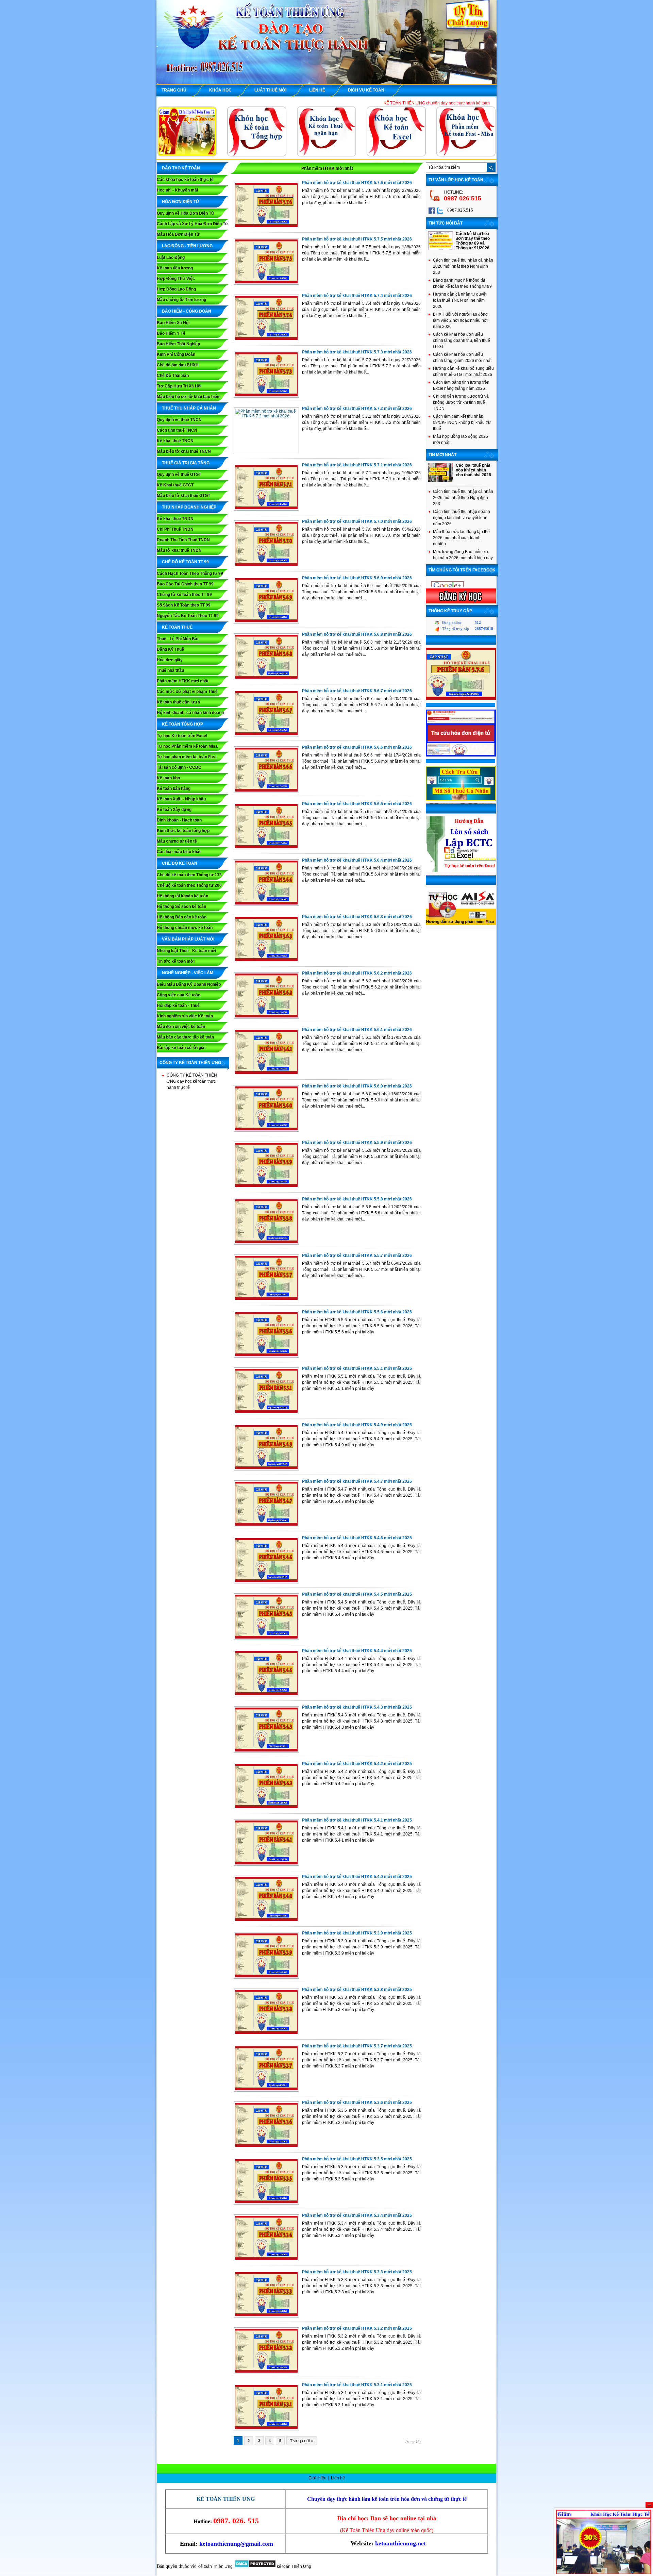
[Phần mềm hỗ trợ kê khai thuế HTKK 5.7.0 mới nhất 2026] (266, 565)
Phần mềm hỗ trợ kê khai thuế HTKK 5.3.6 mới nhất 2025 (357, 2103)
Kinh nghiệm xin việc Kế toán (185, 1016)
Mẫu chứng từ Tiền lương (181, 300)
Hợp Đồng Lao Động (176, 289)
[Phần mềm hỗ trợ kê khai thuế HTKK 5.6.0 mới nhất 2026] (266, 1130)
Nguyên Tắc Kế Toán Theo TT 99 (188, 616)
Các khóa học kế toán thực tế (185, 180)
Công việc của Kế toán (179, 995)
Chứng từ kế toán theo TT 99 (184, 595)
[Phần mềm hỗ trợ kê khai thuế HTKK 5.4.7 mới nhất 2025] (266, 1525)
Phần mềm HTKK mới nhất (183, 681)
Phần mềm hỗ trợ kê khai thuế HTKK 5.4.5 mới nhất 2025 (357, 1594)
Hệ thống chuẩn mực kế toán (185, 928)
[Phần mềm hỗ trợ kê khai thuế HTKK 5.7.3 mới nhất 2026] (266, 396)
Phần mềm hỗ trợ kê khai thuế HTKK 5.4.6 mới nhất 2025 (357, 1538)
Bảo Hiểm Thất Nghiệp (178, 344)
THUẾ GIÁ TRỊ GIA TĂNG (186, 463)
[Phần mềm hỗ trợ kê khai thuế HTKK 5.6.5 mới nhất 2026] (266, 848)
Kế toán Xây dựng (174, 810)
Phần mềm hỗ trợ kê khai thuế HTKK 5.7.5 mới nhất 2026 (357, 239)
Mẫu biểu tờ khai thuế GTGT (183, 496)
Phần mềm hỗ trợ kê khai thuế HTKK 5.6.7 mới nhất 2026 (357, 691)
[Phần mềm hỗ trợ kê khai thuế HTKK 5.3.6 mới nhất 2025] (266, 2146)
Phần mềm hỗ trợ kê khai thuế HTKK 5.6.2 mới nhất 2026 (357, 973)
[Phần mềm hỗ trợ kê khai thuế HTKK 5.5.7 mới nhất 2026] (266, 1299)
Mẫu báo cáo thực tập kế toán (185, 1037)
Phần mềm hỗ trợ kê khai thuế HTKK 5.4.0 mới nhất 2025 (357, 1877)
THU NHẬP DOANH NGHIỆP (189, 507)
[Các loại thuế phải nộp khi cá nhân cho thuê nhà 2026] (441, 480)
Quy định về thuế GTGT (179, 475)
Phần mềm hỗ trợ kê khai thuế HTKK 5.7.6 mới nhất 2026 (357, 183)
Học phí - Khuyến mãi (177, 190)
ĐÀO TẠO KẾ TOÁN (181, 168)
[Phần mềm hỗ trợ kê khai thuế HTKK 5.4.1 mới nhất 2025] (266, 1864)
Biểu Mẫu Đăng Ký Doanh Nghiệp (189, 984)
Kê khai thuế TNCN (175, 441)
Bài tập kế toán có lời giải (181, 1048)
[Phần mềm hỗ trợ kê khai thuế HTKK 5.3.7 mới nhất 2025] (266, 2090)
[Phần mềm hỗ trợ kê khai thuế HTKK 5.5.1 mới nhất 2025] (266, 1412)
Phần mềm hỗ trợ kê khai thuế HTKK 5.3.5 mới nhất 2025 (357, 2159)
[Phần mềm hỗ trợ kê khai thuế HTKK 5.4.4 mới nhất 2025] (266, 1695)
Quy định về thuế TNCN (179, 420)
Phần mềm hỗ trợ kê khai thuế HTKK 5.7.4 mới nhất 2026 (357, 296)
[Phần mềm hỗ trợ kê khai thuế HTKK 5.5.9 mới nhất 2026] (266, 1186)
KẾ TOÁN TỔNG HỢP (182, 724)
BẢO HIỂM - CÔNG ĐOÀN (187, 311)
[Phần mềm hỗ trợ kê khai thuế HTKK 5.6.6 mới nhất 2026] (266, 791)
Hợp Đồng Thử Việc (176, 279)
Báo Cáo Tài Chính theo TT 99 (185, 584)
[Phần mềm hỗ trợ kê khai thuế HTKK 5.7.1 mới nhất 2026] (266, 509)
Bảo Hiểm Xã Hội (173, 323)
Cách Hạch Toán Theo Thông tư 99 (190, 574)
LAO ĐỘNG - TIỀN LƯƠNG (187, 246)
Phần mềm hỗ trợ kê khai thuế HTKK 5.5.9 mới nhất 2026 (357, 1143)
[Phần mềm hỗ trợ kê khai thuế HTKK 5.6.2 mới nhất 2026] (266, 1017)
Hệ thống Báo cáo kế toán (182, 917)
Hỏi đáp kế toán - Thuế (178, 1006)
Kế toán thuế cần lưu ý (179, 702)
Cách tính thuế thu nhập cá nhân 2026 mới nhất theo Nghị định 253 (463, 266)
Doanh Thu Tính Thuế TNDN (183, 540)
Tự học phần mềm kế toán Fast (187, 757)
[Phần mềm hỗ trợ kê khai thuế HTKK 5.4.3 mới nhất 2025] (266, 1751)
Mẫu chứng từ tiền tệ (177, 841)
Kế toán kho (168, 778)
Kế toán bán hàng (174, 788)
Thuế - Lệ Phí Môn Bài (178, 639)
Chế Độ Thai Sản (173, 376)
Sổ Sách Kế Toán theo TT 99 (184, 605)
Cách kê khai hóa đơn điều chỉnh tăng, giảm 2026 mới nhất (462, 358)
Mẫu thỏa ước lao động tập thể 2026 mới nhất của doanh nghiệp (461, 538)
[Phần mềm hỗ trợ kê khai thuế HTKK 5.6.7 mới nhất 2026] (266, 735)
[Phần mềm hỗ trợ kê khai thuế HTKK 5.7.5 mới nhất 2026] (266, 283)
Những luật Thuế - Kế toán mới (186, 951)
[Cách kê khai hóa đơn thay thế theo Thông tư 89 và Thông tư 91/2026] (441, 249)
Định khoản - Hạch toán (179, 820)
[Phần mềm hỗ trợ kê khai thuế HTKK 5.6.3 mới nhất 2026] (266, 961)
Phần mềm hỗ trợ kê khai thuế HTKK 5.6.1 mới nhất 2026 (357, 1030)
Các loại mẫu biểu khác (179, 852)
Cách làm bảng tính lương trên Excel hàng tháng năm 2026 (461, 385)
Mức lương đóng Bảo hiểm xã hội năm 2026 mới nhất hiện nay (463, 555)
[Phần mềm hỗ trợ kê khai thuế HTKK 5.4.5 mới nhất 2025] (266, 1638)
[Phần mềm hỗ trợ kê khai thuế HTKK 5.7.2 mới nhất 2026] (266, 416)
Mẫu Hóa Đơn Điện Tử (178, 234)
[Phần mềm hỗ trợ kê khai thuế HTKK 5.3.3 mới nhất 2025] (266, 2316)
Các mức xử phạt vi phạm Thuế (187, 692)
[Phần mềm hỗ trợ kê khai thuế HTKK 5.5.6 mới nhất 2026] (266, 1356)
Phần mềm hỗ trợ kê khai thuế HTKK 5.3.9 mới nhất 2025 (357, 1933)
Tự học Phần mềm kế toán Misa (187, 746)
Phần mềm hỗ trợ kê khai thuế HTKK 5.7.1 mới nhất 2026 (357, 465)
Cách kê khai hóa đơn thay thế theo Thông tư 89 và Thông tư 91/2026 (473, 241)
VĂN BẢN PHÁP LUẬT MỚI (188, 939)
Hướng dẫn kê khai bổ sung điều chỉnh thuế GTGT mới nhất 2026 (463, 371)
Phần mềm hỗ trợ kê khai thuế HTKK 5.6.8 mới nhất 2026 (357, 634)
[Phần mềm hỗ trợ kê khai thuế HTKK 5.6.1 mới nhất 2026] (266, 1074)
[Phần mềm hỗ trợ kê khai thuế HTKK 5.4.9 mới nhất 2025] (266, 1469)
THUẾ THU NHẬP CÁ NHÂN (189, 408)
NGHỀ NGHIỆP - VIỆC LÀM (188, 973)
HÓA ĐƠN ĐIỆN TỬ (181, 202)
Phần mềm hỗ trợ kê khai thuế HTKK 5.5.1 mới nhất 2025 (357, 1368)
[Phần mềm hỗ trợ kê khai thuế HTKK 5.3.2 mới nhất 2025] (266, 2372)
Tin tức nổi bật (446, 223)
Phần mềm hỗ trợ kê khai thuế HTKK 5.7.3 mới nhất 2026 (357, 352)
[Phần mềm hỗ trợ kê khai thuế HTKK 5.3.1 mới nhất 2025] (266, 2429)
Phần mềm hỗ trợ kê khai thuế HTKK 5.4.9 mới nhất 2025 (357, 1425)
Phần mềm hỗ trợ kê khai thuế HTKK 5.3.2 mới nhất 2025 (357, 2328)
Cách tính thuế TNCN (177, 430)
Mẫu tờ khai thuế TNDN (179, 550)
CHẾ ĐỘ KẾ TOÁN (180, 863)
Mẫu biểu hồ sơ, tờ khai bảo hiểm (189, 397)
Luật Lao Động (171, 257)
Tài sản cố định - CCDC (179, 767)
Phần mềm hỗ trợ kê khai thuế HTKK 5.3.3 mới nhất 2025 (357, 2272)
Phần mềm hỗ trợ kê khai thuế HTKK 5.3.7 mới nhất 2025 (357, 2046)
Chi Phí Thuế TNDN (175, 529)
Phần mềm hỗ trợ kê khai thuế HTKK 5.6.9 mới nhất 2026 (357, 578)
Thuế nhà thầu (170, 670)
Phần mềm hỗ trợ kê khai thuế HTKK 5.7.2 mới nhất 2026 (357, 409)
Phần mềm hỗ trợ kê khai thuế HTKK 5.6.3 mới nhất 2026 (357, 917)
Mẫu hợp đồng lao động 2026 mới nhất (461, 439)
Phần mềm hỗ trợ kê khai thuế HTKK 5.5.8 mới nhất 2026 (357, 1199)
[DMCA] (255, 2566)
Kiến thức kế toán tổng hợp (183, 831)
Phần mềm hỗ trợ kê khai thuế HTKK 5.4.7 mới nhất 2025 (357, 1481)
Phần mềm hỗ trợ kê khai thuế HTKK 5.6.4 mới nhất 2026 (357, 860)
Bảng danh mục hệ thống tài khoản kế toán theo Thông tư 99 (462, 283)
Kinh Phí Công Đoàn (176, 354)
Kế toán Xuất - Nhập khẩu (181, 799)
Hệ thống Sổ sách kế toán (181, 907)
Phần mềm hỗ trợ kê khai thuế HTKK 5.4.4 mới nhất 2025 (357, 1651)
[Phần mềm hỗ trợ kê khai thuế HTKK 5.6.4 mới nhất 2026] (266, 904)
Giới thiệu (318, 2478)
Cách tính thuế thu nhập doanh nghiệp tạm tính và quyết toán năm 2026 (462, 518)
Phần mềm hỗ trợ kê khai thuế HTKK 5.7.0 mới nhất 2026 (357, 521)
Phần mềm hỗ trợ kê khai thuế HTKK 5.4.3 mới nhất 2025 (357, 1707)
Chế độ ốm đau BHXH (178, 365)
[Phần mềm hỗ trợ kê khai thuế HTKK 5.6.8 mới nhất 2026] (266, 678)
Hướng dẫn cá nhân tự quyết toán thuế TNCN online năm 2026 (460, 300)
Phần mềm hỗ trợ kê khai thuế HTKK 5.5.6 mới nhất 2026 (357, 1312)
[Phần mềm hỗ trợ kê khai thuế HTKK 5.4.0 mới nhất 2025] (266, 1921)
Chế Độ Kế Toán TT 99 (185, 562)
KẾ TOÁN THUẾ (177, 627)
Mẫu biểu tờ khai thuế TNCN (184, 451)
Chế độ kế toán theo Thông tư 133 (189, 875)
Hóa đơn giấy (170, 660)
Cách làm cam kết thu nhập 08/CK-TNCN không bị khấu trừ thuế (462, 422)
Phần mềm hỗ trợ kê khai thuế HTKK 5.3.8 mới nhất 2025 (357, 1990)
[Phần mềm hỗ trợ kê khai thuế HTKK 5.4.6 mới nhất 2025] (266, 1582)
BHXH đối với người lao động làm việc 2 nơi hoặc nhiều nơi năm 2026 (460, 320)
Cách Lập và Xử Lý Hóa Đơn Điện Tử (192, 224)
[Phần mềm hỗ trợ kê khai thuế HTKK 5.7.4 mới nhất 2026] (266, 339)
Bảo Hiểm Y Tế (171, 333)
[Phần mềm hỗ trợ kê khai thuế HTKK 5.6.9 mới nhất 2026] (266, 622)
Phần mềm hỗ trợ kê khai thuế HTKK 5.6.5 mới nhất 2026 (357, 804)
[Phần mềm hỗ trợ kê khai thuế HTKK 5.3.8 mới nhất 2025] (266, 2033)
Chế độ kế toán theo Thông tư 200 (189, 885)
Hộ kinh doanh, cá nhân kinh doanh (190, 713)
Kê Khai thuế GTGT (175, 485)
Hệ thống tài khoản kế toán (182, 896)
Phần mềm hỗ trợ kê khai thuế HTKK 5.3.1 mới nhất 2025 (357, 2385)
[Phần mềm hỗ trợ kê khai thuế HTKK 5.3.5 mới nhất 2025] (266, 2203)
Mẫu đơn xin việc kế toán (181, 1027)
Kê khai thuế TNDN (175, 519)
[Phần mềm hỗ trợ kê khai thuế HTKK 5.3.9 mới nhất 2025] (266, 1977)
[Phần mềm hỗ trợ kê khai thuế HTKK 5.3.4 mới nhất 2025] (266, 2259)
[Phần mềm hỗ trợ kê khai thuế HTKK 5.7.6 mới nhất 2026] (266, 227)
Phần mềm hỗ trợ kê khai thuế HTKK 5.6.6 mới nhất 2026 (357, 747)
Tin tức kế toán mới (176, 961)
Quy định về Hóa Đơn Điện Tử (186, 213)
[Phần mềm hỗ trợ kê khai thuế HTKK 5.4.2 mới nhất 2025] (266, 1808)
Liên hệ (338, 2478)
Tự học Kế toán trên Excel (182, 736)
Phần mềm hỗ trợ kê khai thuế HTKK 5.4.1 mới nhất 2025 (357, 1820)
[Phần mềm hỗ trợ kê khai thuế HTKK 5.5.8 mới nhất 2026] (266, 1243)
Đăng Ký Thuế (170, 649)
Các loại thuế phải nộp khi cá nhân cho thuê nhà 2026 (473, 470)
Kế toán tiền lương (175, 268)
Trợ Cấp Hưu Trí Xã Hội (179, 386)
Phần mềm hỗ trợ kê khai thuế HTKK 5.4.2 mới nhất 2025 (357, 1764)
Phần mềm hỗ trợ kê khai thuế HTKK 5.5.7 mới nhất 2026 (357, 1256)
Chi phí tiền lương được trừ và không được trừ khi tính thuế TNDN (461, 402)
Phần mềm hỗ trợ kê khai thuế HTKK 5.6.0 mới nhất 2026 (357, 1086)
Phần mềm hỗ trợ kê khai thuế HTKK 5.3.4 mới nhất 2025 (357, 2215)
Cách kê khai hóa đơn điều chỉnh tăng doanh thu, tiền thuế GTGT (462, 340)
